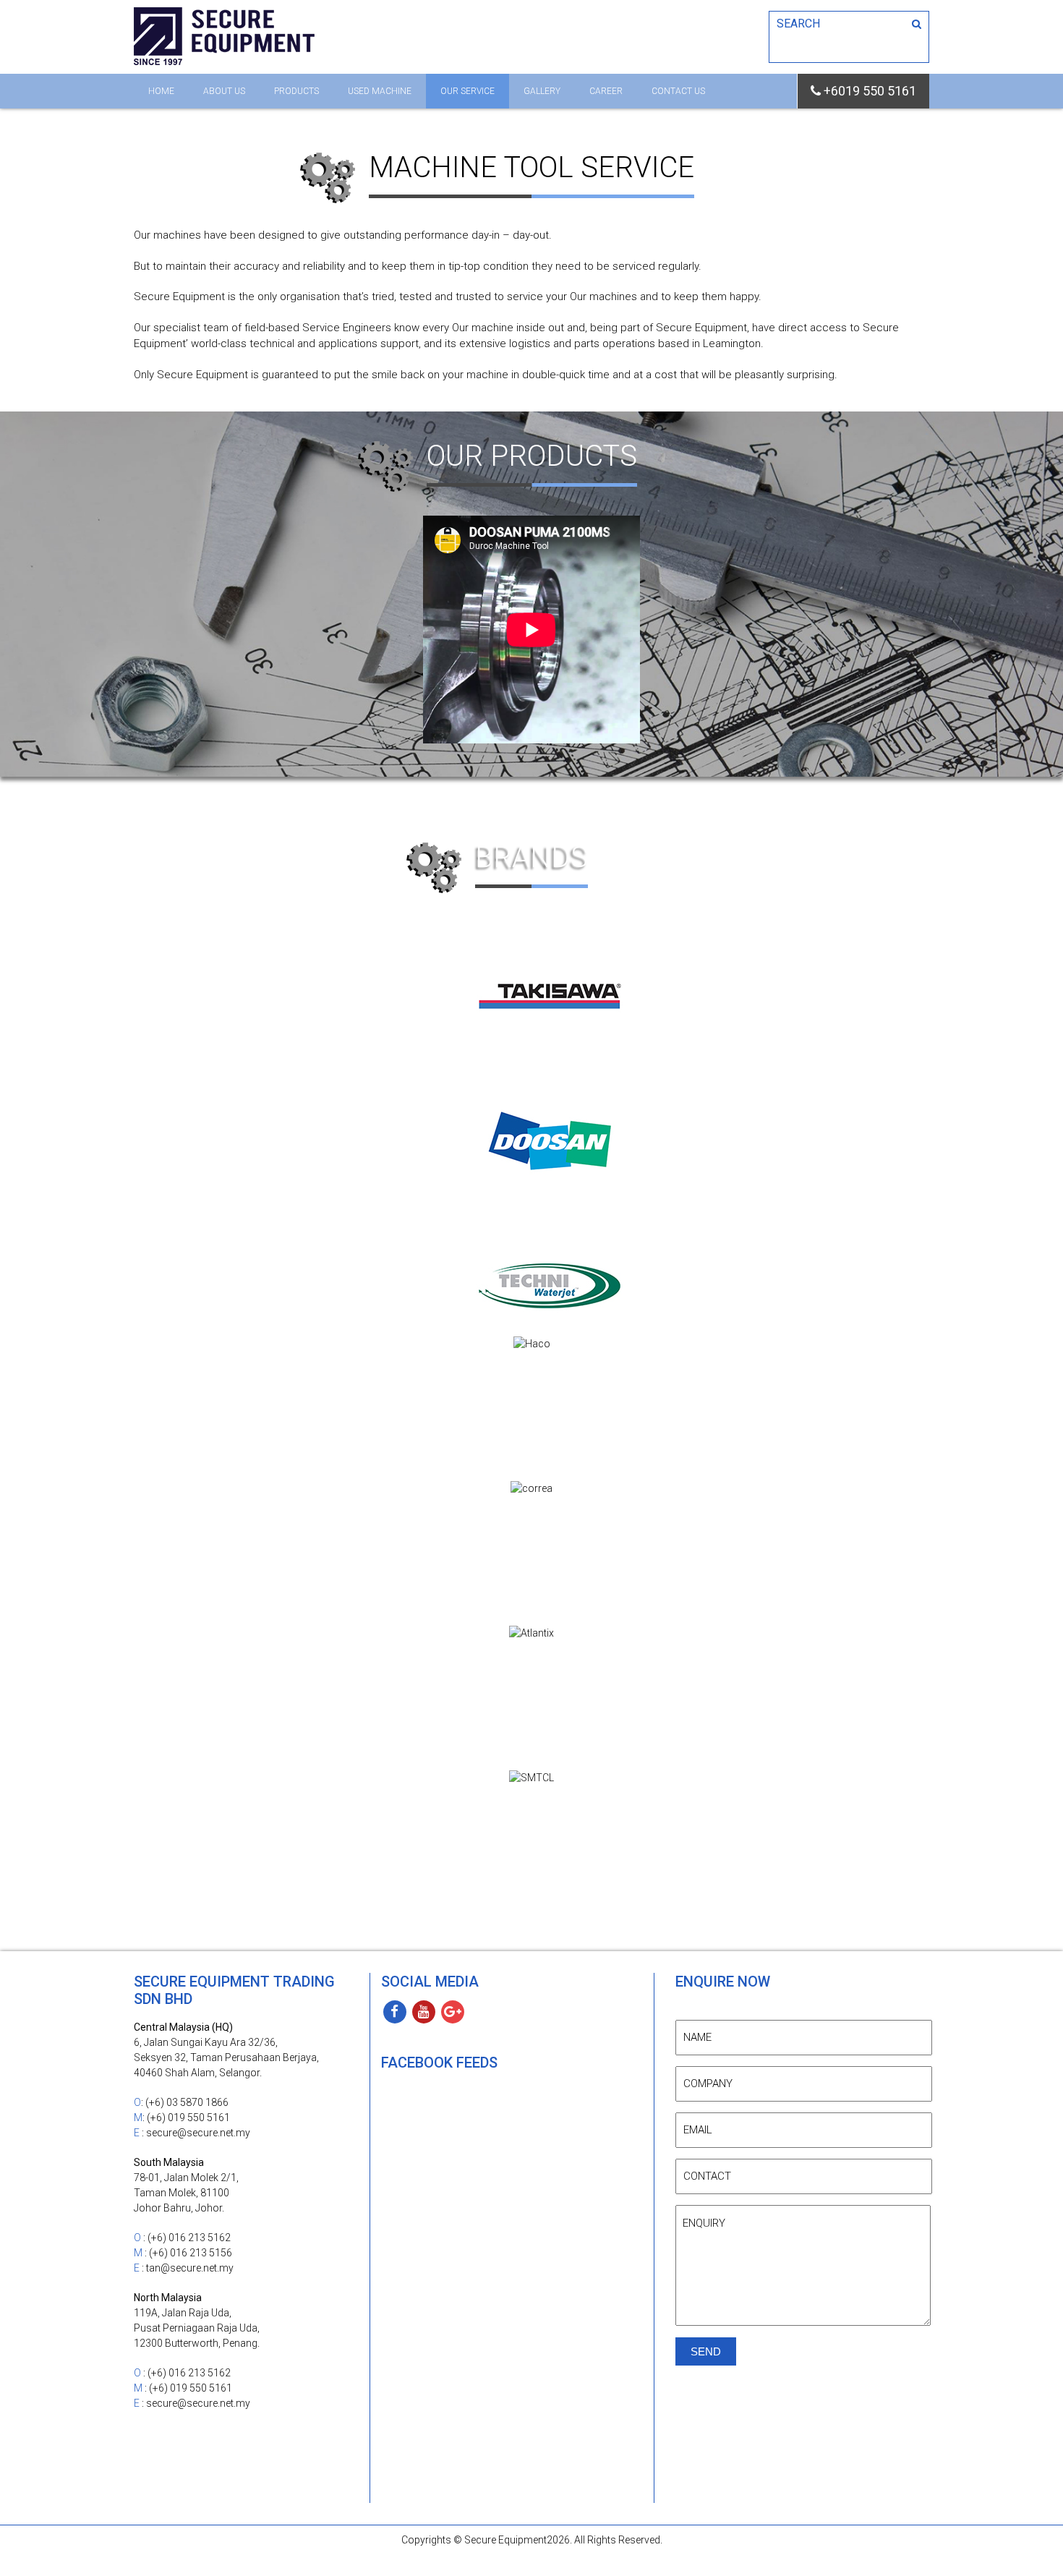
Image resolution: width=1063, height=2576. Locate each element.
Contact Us (678, 91)
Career (606, 91)
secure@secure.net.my (198, 2133)
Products (296, 91)
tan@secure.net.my (190, 2268)
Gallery (542, 91)
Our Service (468, 91)
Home (161, 91)
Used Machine (380, 91)
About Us (224, 91)
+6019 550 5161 (868, 91)
